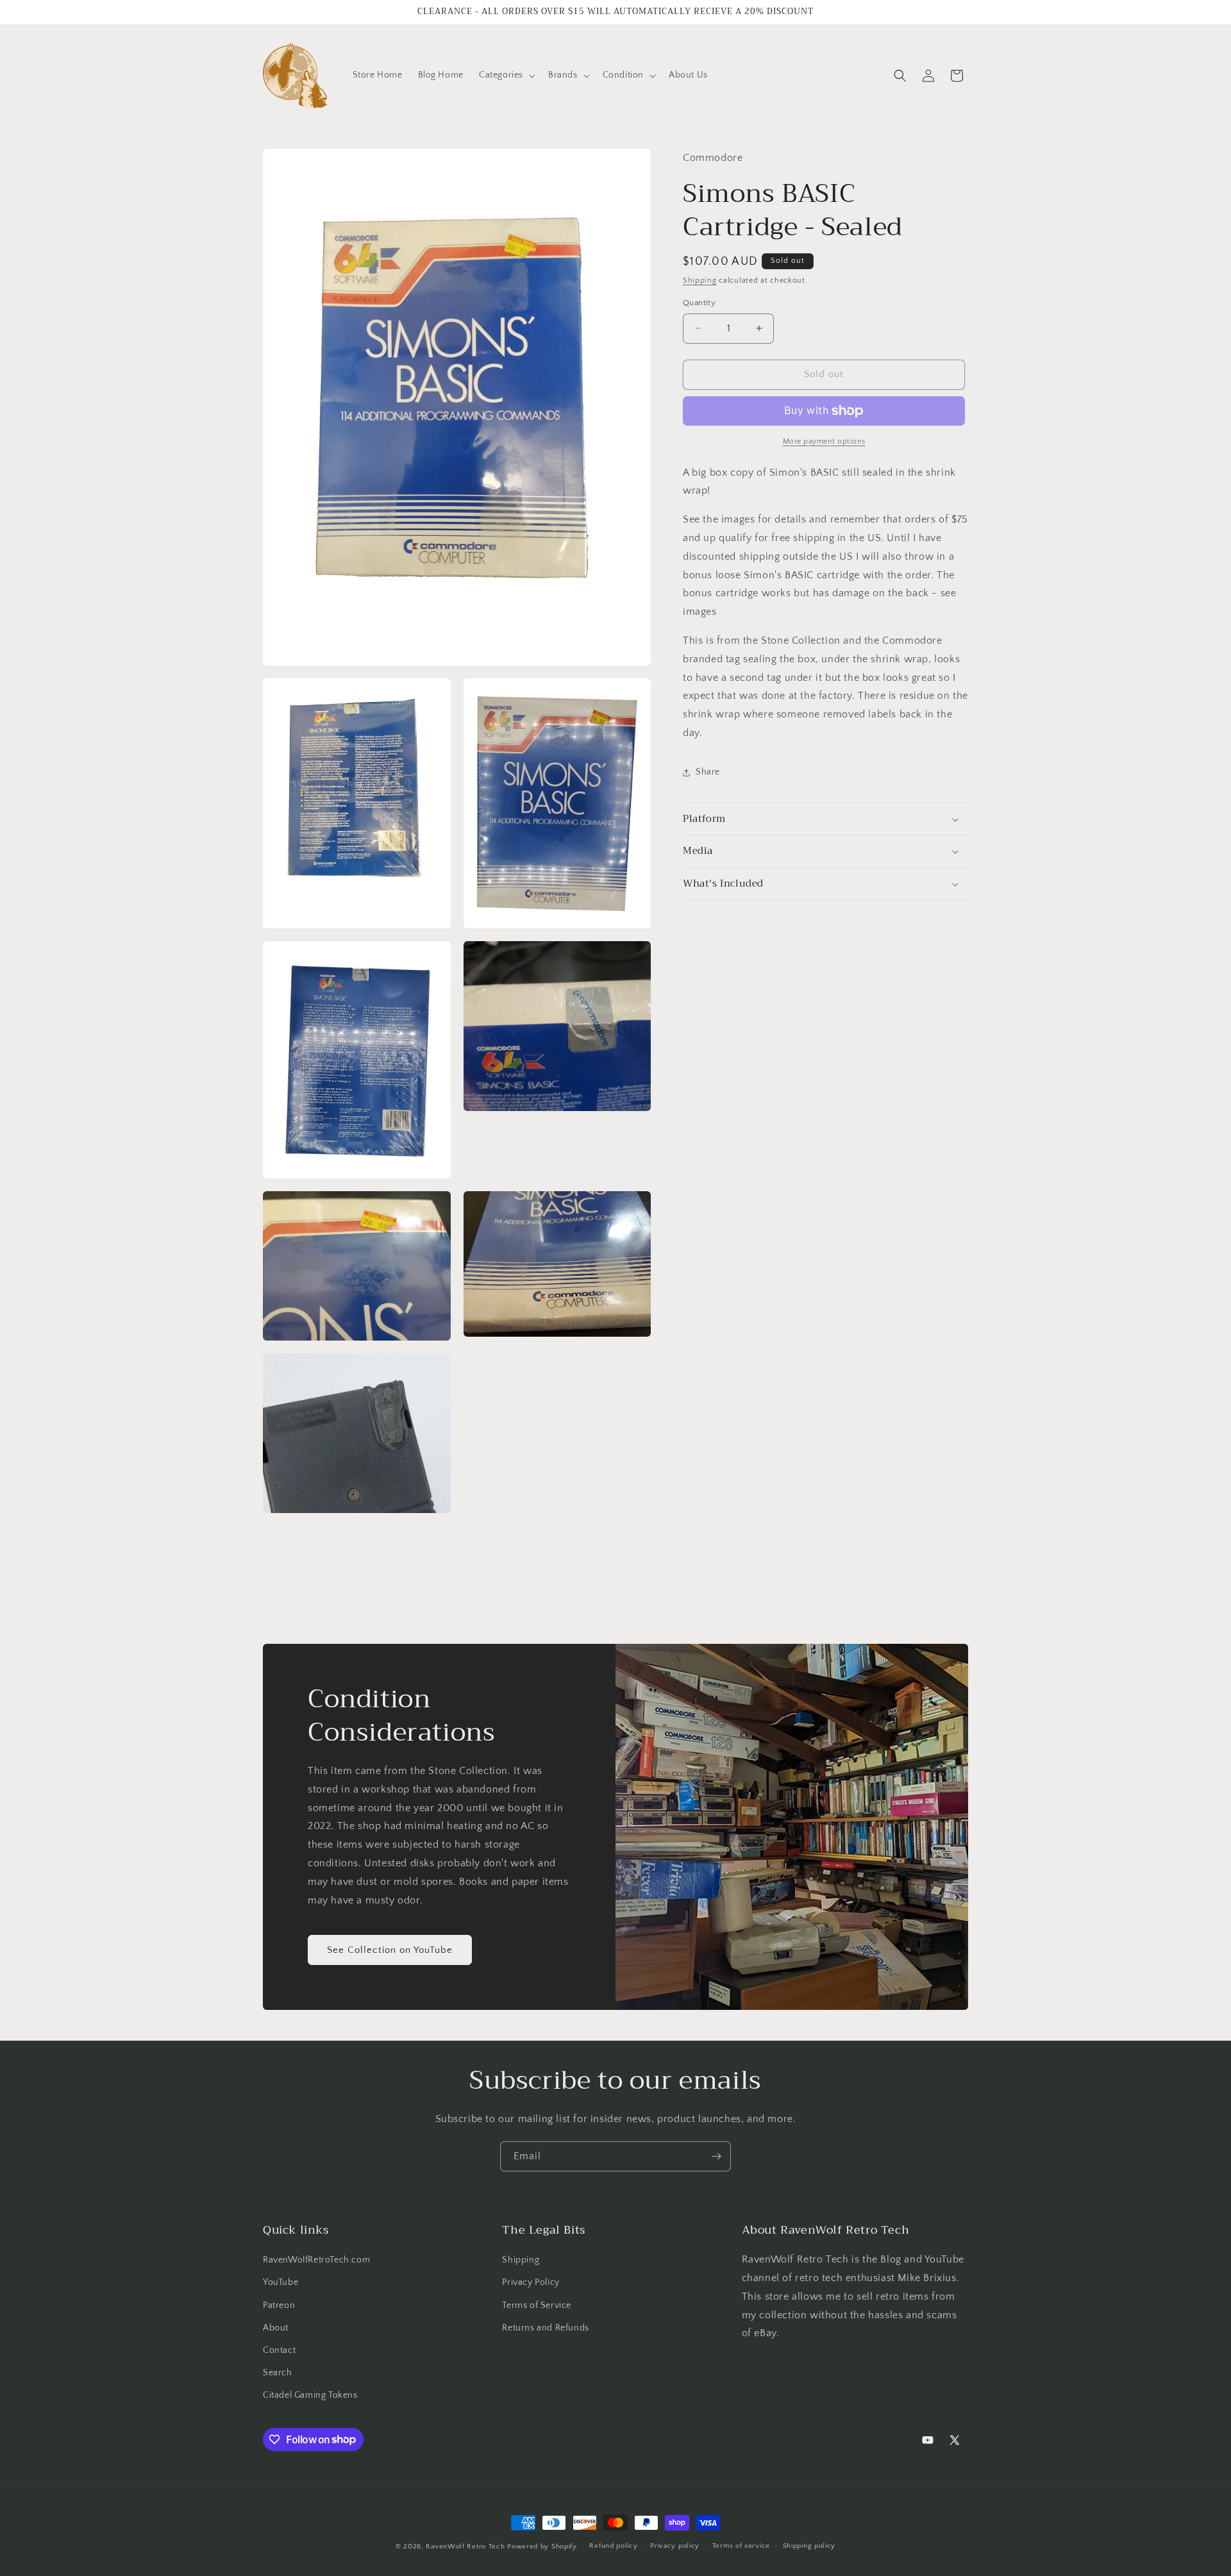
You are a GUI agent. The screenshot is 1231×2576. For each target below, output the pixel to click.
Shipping (700, 280)
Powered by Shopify (542, 2547)
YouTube (281, 2282)
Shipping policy (809, 2546)
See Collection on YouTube (390, 1950)
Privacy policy (675, 2546)
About (276, 2328)
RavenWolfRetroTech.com (316, 2260)
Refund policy (613, 2546)
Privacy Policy (531, 2282)
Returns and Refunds (545, 2328)
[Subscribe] (716, 2156)
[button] (506, 75)
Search (278, 2373)
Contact (279, 2350)
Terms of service (741, 2546)
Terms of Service (537, 2305)
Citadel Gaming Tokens (310, 2395)
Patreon (279, 2305)
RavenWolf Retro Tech (465, 2547)
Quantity (699, 303)
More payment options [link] (824, 441)
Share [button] (708, 772)
